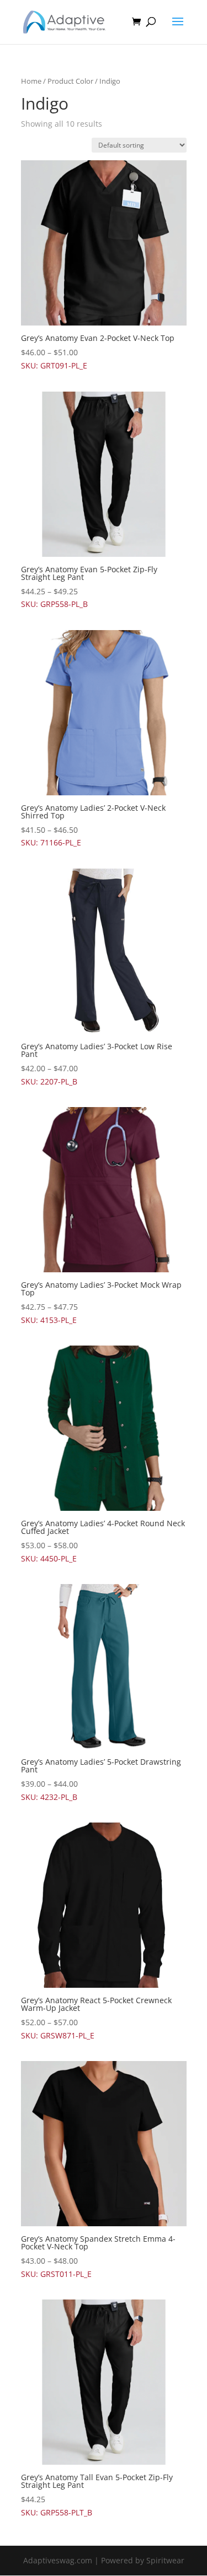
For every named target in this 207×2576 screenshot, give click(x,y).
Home (31, 81)
